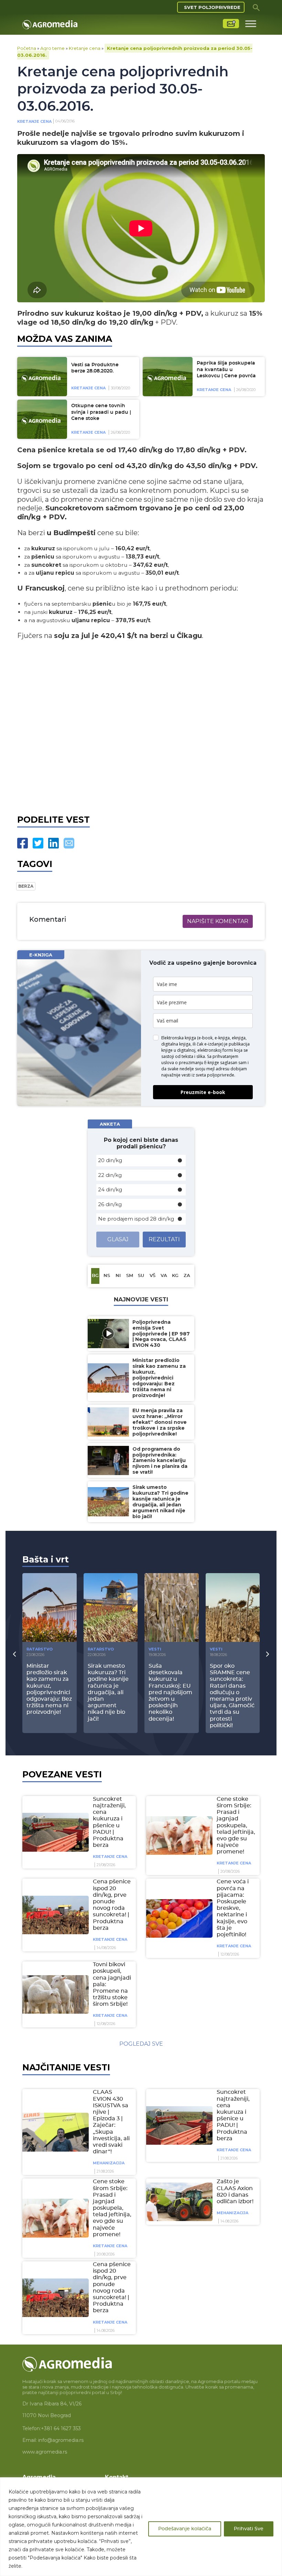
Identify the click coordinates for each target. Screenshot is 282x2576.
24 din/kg (110, 1189)
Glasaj (118, 1239)
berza (26, 886)
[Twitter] (38, 843)
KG (175, 1276)
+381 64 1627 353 (61, 2428)
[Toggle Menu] (251, 24)
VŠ (153, 1276)
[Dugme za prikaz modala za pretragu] (256, 7)
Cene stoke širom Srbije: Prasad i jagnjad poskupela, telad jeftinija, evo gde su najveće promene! (236, 1826)
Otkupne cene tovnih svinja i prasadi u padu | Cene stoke (101, 412)
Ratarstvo (40, 1649)
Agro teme (52, 48)
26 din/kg (110, 1204)
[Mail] (69, 843)
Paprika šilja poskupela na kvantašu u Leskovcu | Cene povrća (226, 370)
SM (130, 1276)
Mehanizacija (109, 2163)
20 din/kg (110, 1160)
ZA (187, 1276)
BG (95, 1276)
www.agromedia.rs (45, 2452)
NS (107, 1276)
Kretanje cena (85, 48)
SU (141, 1276)
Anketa (110, 1124)
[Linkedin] (53, 843)
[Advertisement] (141, 730)
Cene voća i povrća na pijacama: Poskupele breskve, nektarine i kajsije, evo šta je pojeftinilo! (233, 1908)
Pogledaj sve (141, 2044)
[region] (141, 2527)
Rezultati (164, 1239)
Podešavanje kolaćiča (185, 2529)
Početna (27, 48)
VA (164, 1276)
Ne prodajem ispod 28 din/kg (136, 1219)
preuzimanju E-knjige (199, 1063)
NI (118, 1276)
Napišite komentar (218, 921)
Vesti (155, 1649)
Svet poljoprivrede (212, 7)
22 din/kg (110, 1175)
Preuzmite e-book (203, 1092)
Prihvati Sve (249, 2529)
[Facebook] (23, 843)
